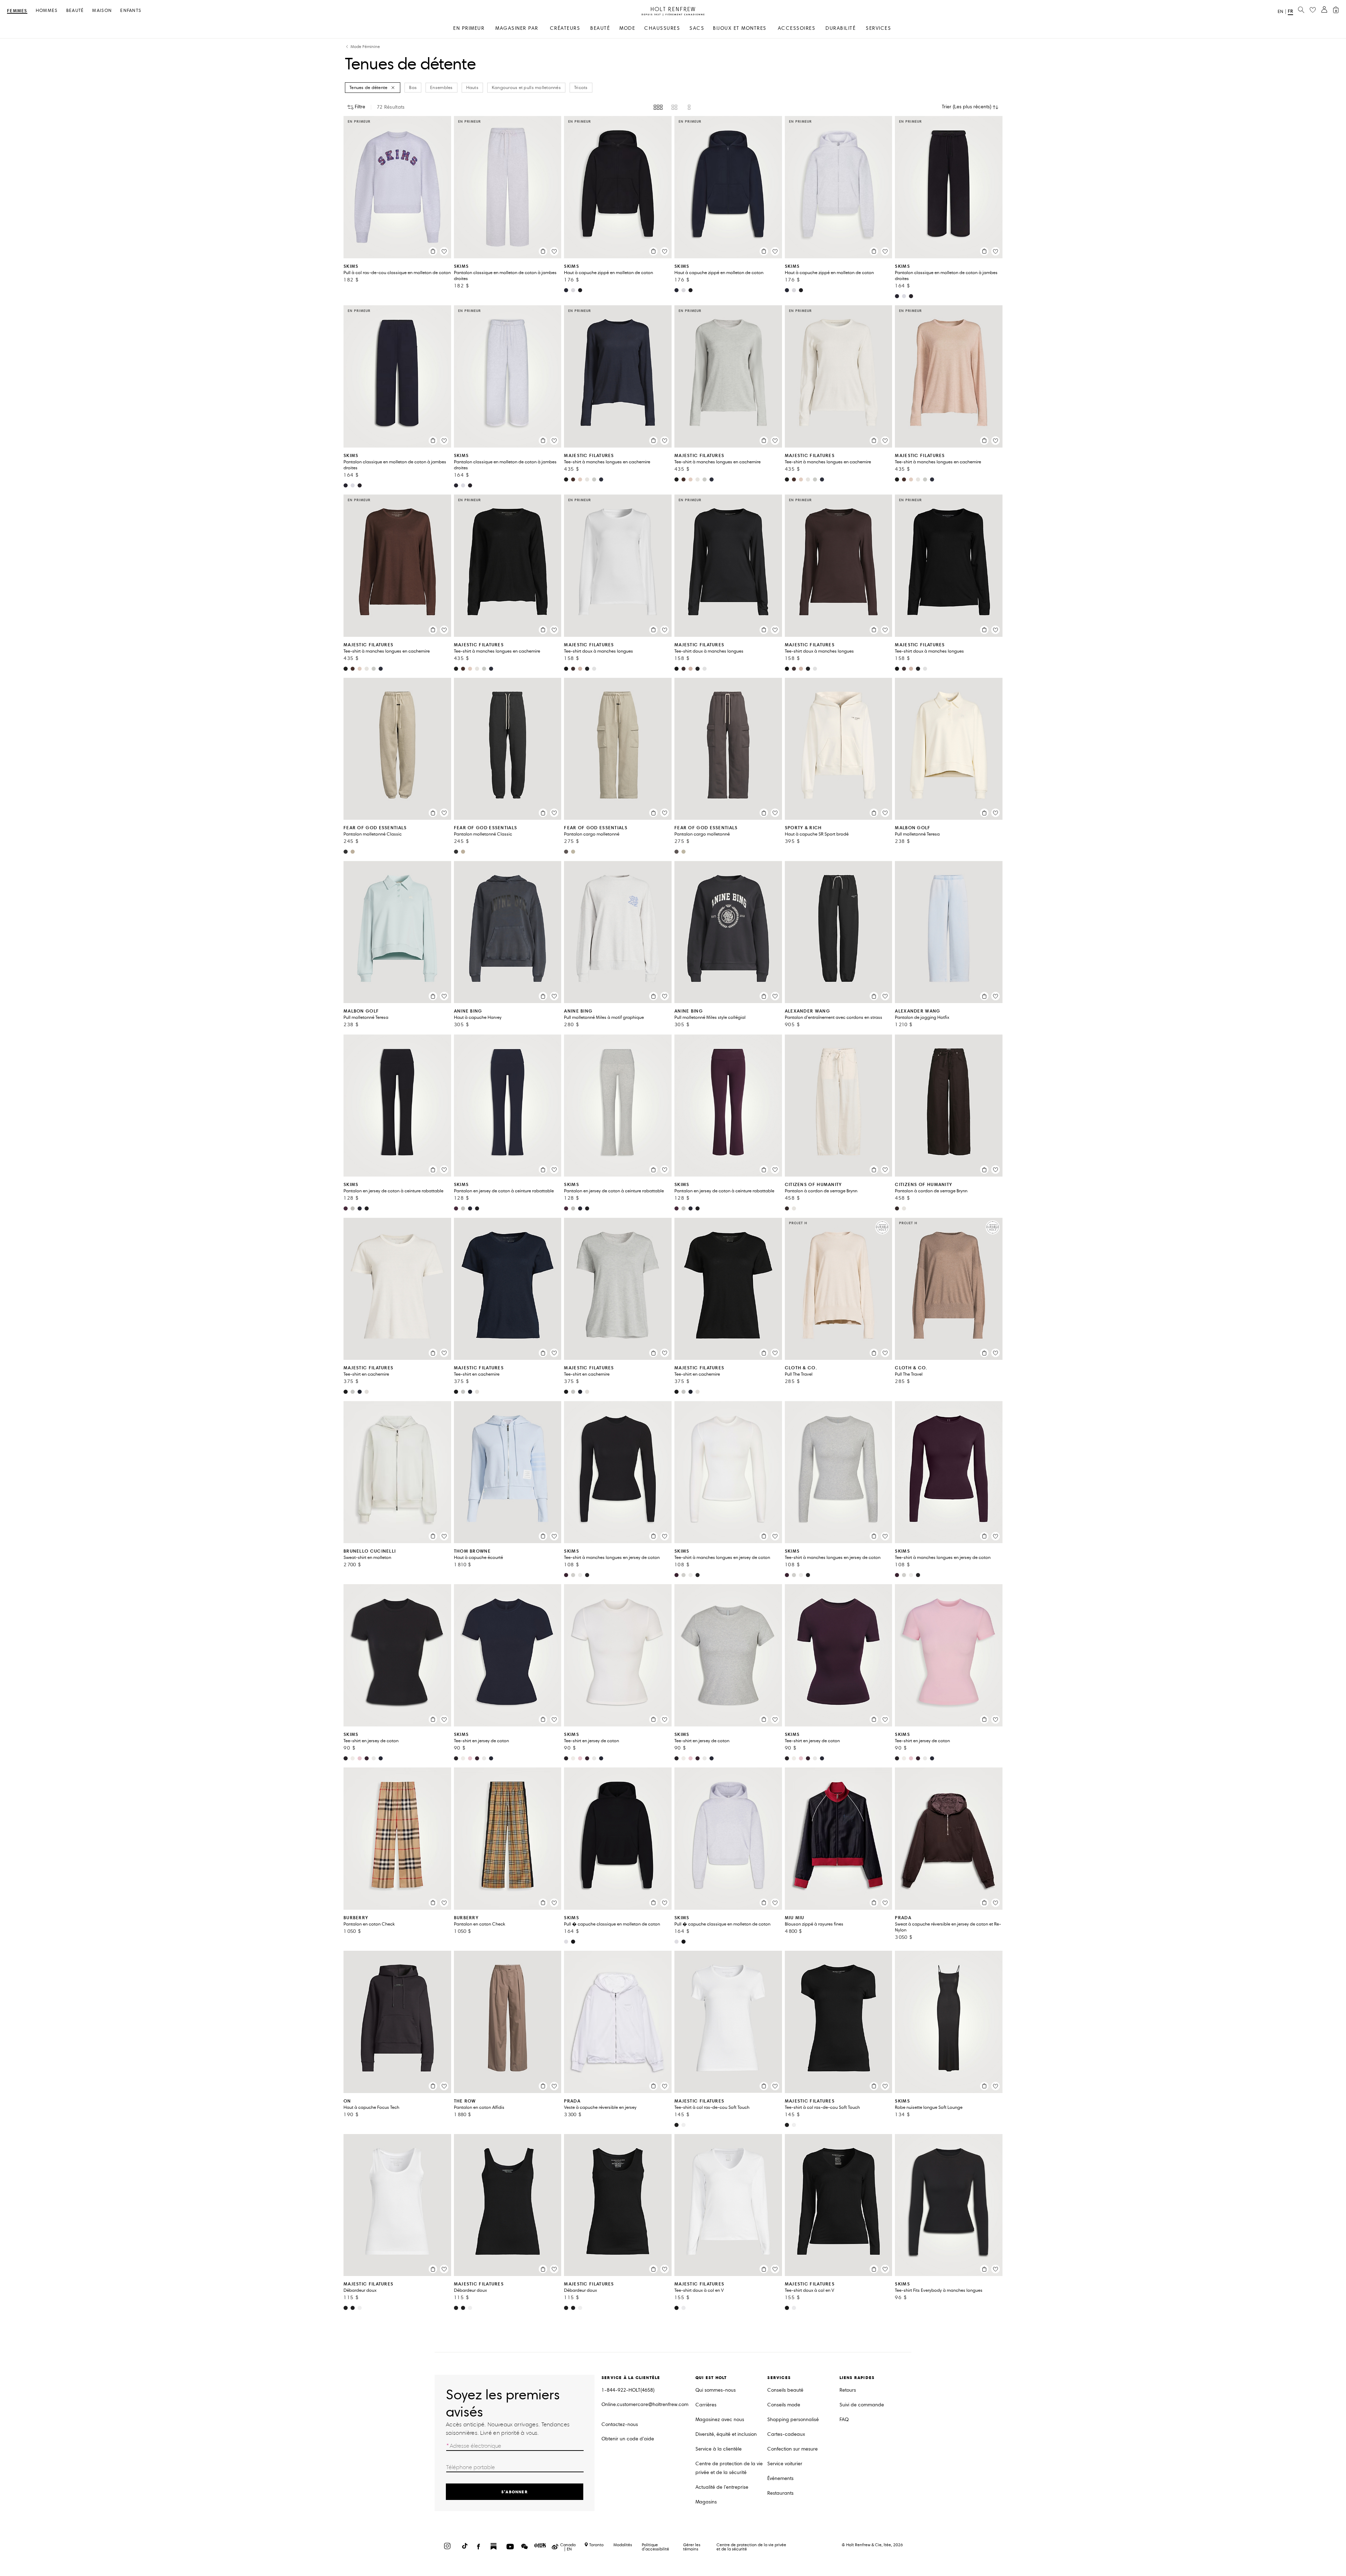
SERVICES (878, 28)
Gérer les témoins (692, 2547)
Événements (780, 2478)
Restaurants (780, 2493)
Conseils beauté (785, 2390)
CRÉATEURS (565, 28)
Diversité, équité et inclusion (726, 2434)
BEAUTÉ (600, 28)
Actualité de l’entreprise (722, 2487)
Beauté (75, 11)
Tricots (581, 88)
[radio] (658, 107)
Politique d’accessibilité (655, 2547)
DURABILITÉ (841, 28)
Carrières (706, 2405)
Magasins (706, 2502)
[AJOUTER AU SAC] (433, 251)
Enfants (131, 11)
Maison (102, 11)
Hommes (47, 11)
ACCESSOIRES (797, 28)
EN (1280, 12)
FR (1290, 11)
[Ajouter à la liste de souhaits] (444, 251)
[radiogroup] (673, 107)
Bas (413, 88)
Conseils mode (784, 2405)
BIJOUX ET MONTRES (740, 28)
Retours (848, 2390)
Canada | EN (568, 2547)
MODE (627, 28)
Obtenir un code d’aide (628, 2439)
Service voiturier (785, 2464)
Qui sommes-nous (716, 2390)
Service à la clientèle (719, 2449)
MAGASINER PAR (517, 28)
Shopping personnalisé (793, 2420)
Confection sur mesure (793, 2449)
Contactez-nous (620, 2424)
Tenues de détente (368, 88)
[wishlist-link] (1313, 10)
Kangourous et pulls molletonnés (526, 88)
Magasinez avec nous (720, 2420)
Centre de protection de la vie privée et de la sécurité (729, 2468)
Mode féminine (365, 47)
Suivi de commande (862, 2405)
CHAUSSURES (662, 28)
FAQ (844, 2420)
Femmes (17, 11)
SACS (697, 28)
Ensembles (441, 88)
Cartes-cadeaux (786, 2434)
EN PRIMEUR (469, 28)
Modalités (623, 2545)
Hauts (472, 88)
